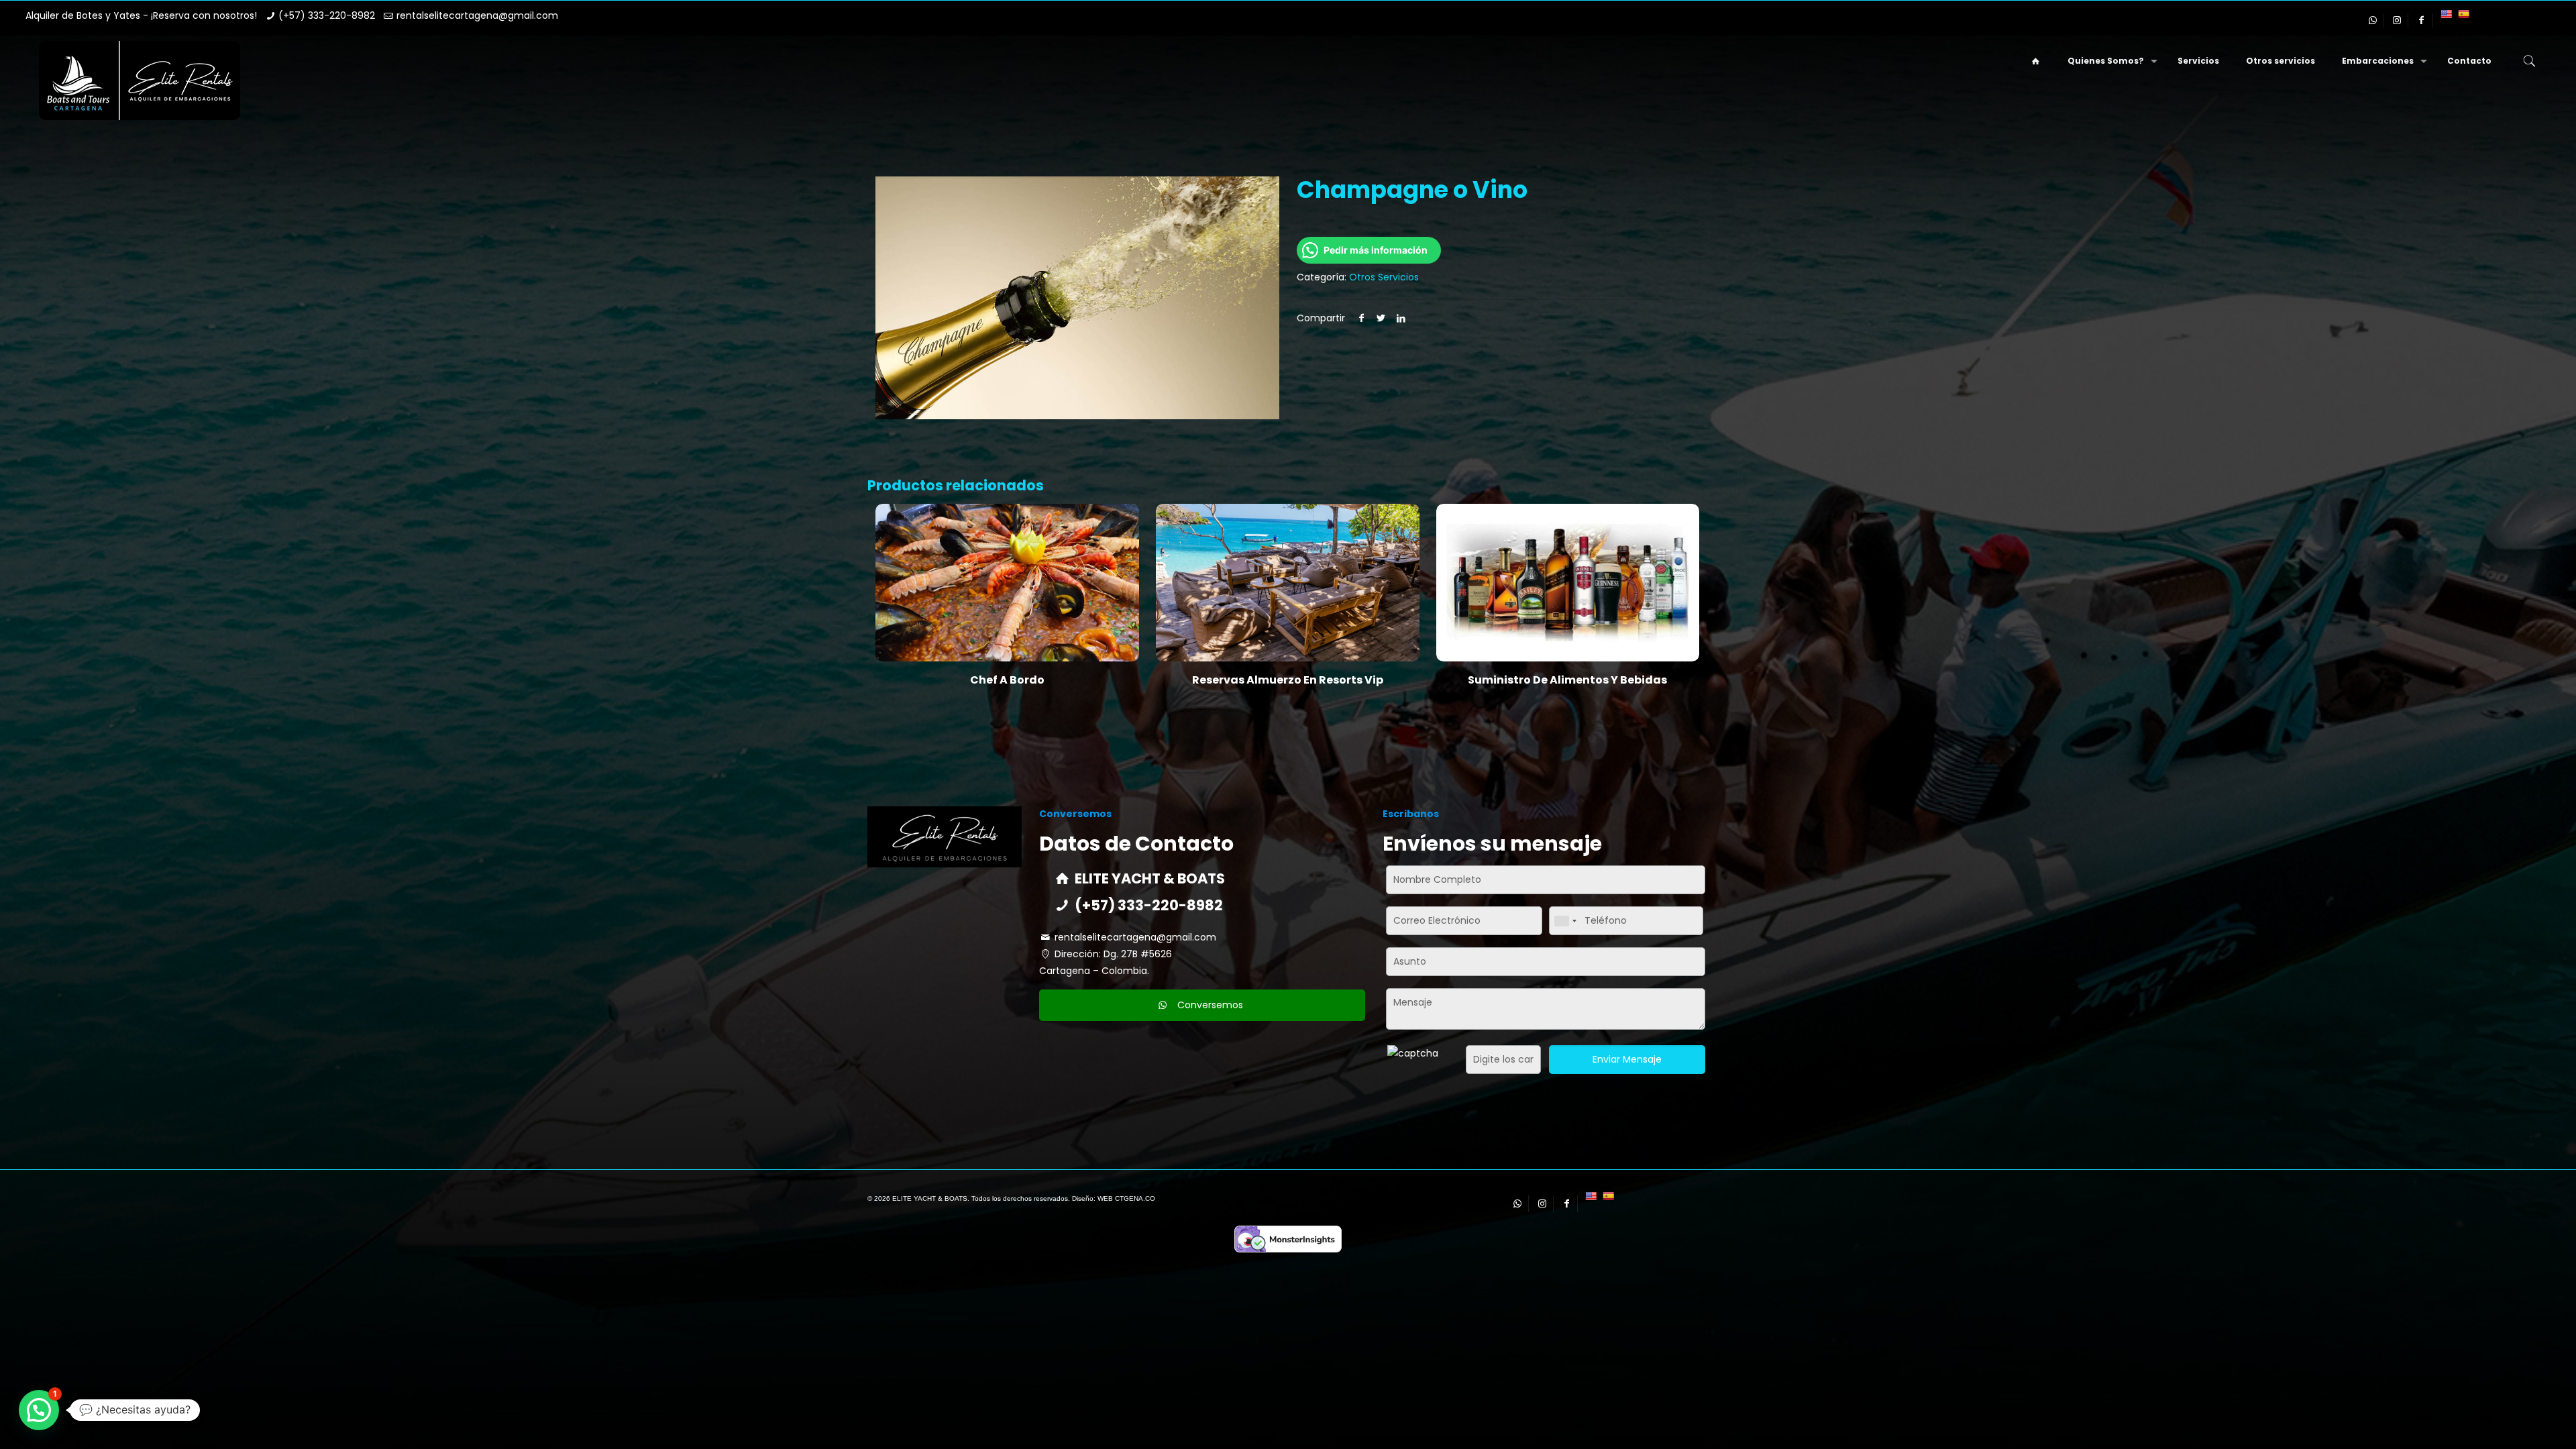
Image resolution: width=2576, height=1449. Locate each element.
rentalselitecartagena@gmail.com (477, 15)
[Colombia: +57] (1565, 921)
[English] (2446, 14)
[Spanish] (2463, 14)
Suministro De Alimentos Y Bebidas (1567, 680)
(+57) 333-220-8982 (327, 15)
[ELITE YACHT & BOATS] (140, 80)
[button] (39, 1410)
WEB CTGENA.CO (1126, 1198)
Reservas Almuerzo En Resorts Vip (1288, 680)
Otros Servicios (1384, 277)
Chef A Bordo (1007, 680)
